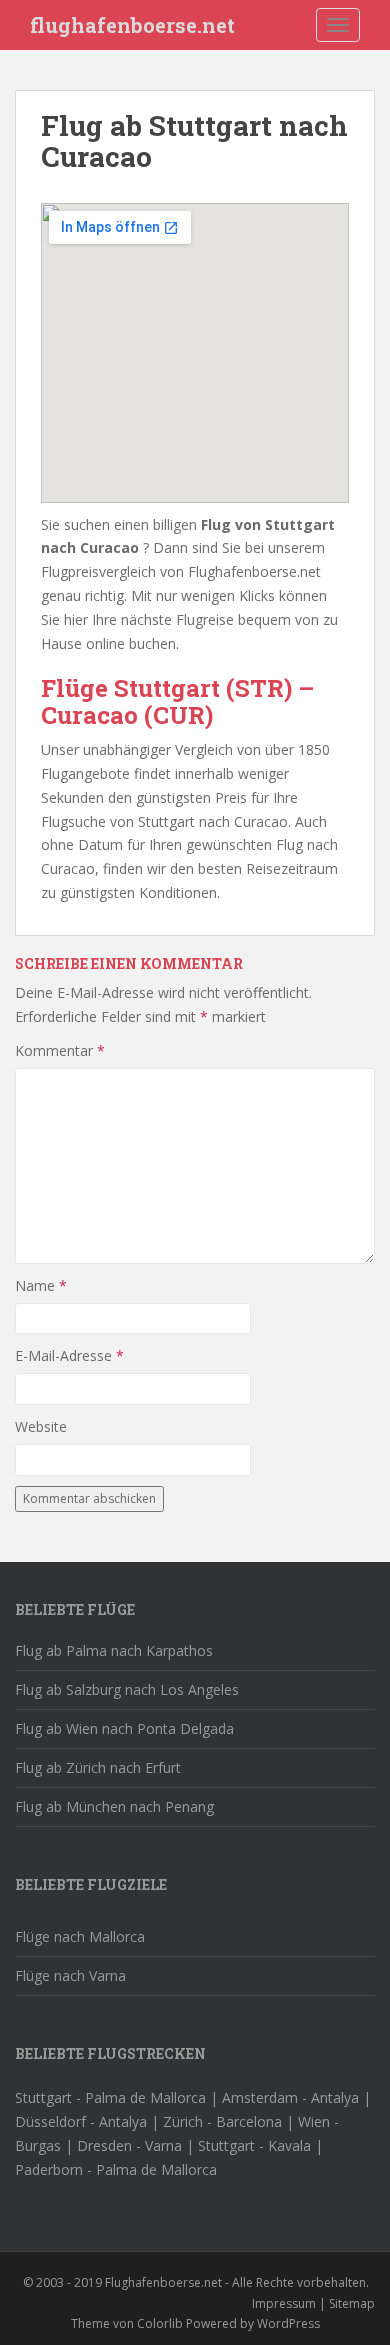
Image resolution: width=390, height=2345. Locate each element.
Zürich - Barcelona (222, 2121)
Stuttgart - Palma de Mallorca (110, 2097)
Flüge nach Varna (70, 1975)
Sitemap (352, 2303)
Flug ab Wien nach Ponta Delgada (124, 1728)
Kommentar (60, 1050)
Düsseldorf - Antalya (81, 2121)
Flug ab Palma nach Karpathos (114, 1650)
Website (41, 1426)
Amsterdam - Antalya (290, 2097)
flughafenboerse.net (132, 25)
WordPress (288, 2323)
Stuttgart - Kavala (254, 2145)
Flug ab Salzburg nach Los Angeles (127, 1689)
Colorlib (160, 2323)
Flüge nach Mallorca (80, 1936)
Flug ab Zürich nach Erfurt (98, 1767)
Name (41, 1285)
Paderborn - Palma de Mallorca (116, 2169)
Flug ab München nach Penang (114, 1806)
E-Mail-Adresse (69, 1355)
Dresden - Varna (129, 2145)
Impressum (284, 2303)
